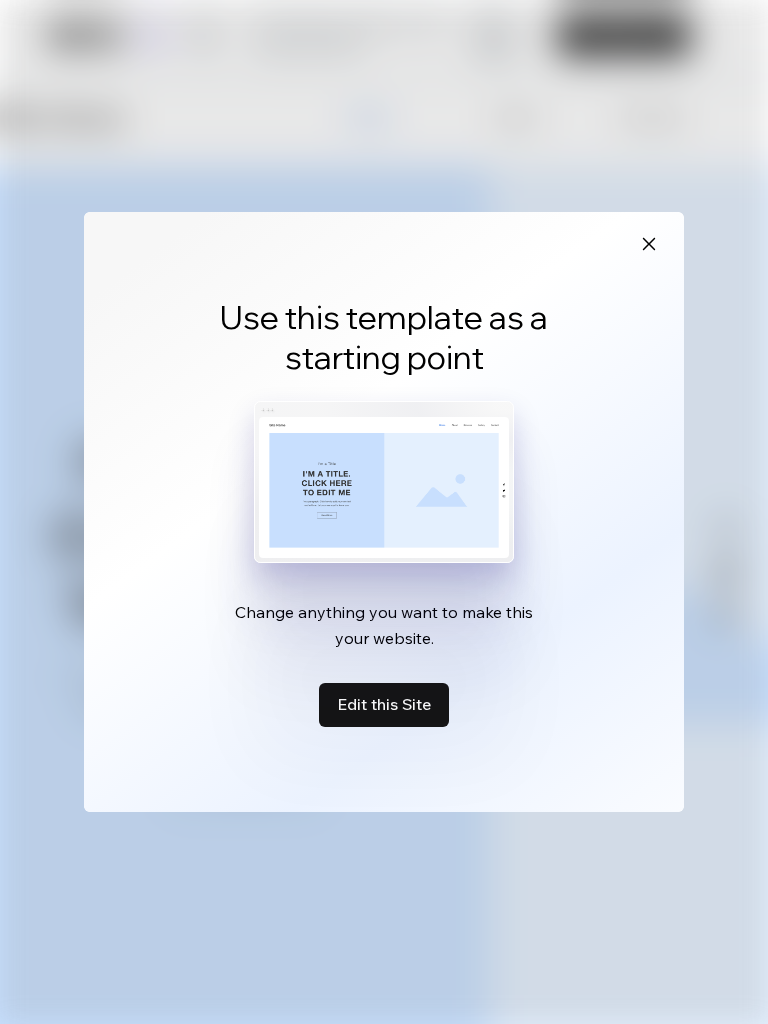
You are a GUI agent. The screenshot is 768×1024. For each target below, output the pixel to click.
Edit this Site (384, 704)
